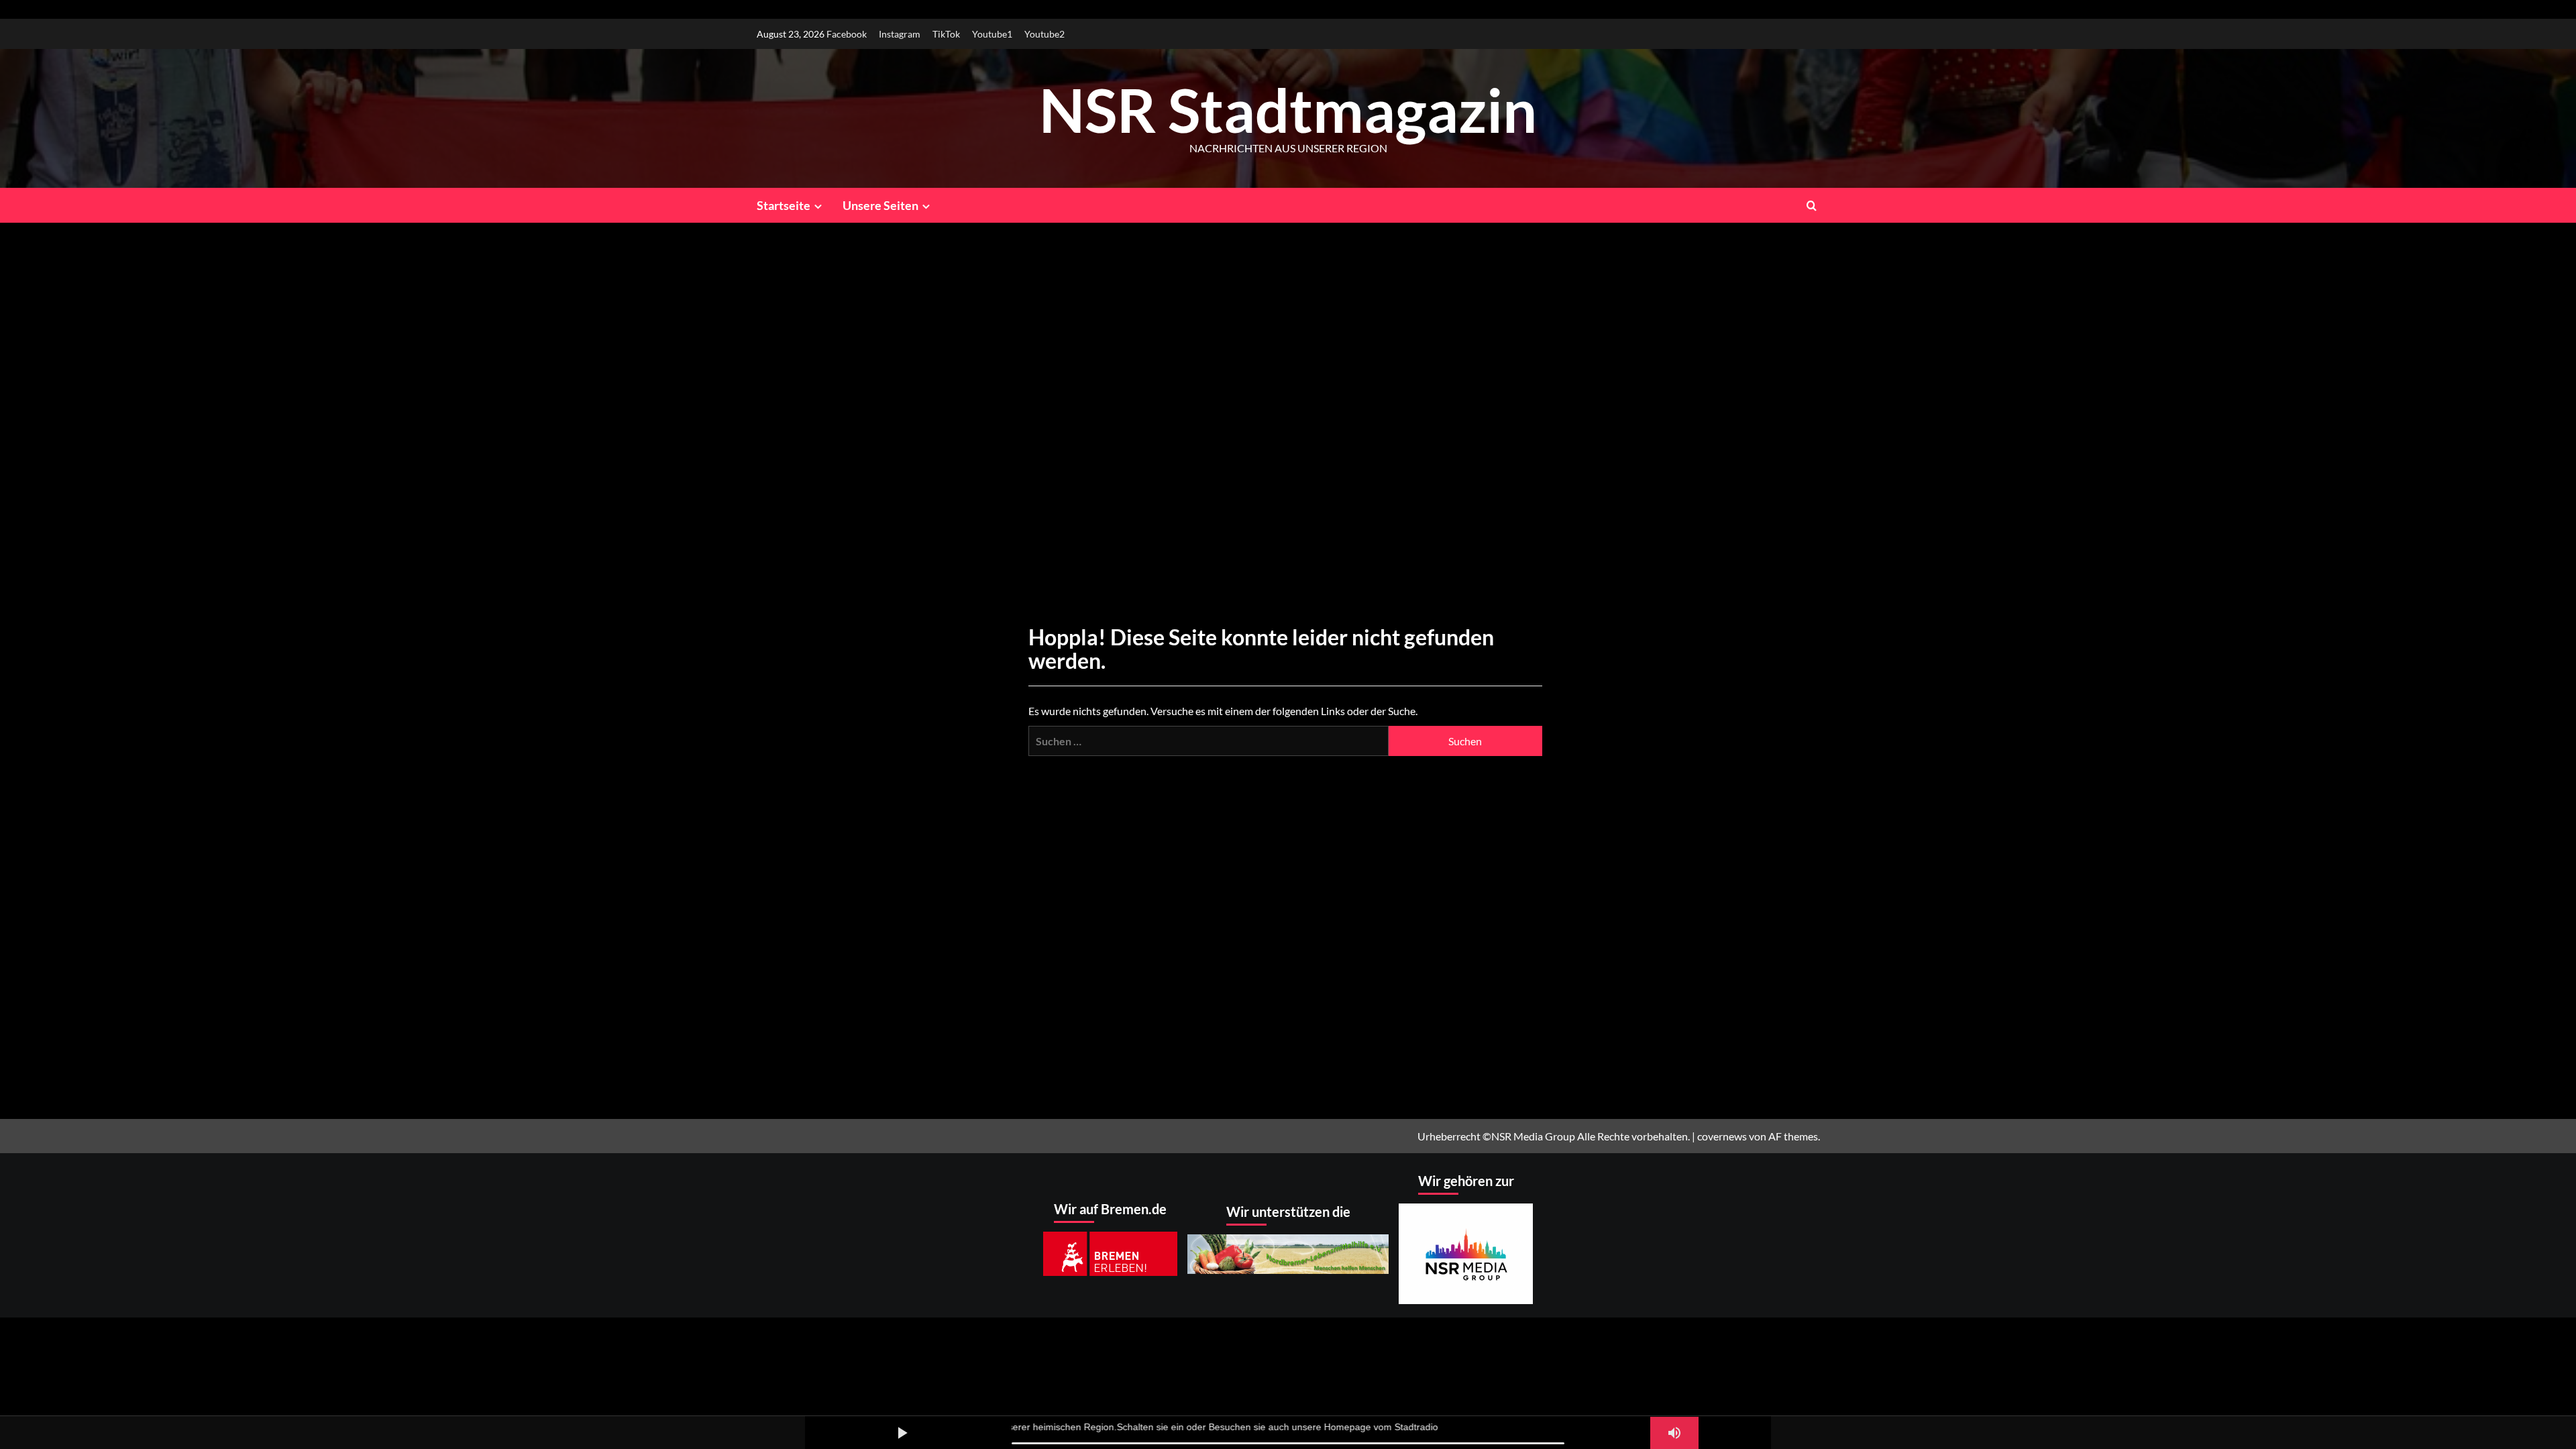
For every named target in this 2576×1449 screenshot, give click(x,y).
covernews (1722, 1136)
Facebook (847, 34)
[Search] (1812, 205)
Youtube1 (992, 34)
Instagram (900, 34)
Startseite (784, 205)
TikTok (946, 34)
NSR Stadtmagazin (1288, 109)
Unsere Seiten (880, 205)
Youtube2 (1044, 34)
